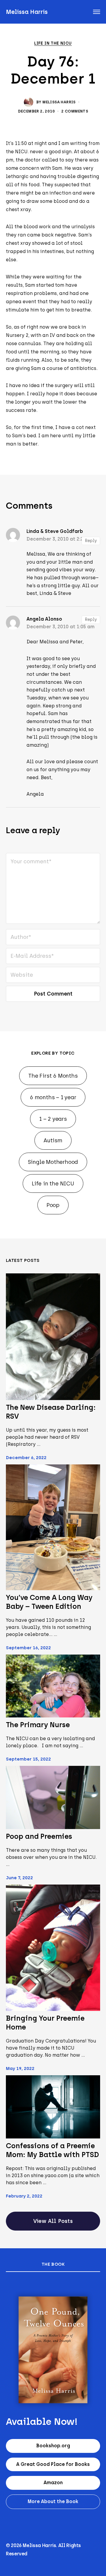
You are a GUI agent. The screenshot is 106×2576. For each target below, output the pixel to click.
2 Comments (75, 111)
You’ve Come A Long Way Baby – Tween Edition (49, 1602)
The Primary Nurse (38, 1725)
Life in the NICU (53, 43)
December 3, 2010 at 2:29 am (61, 539)
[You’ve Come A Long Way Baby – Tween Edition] (53, 1527)
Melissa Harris (27, 12)
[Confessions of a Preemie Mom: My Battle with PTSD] (53, 2107)
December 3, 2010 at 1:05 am (61, 627)
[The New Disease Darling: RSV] (53, 1337)
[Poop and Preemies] (53, 1797)
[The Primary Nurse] (53, 1686)
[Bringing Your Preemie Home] (53, 1948)
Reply (91, 541)
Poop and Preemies (39, 1836)
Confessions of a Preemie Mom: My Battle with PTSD (52, 2150)
